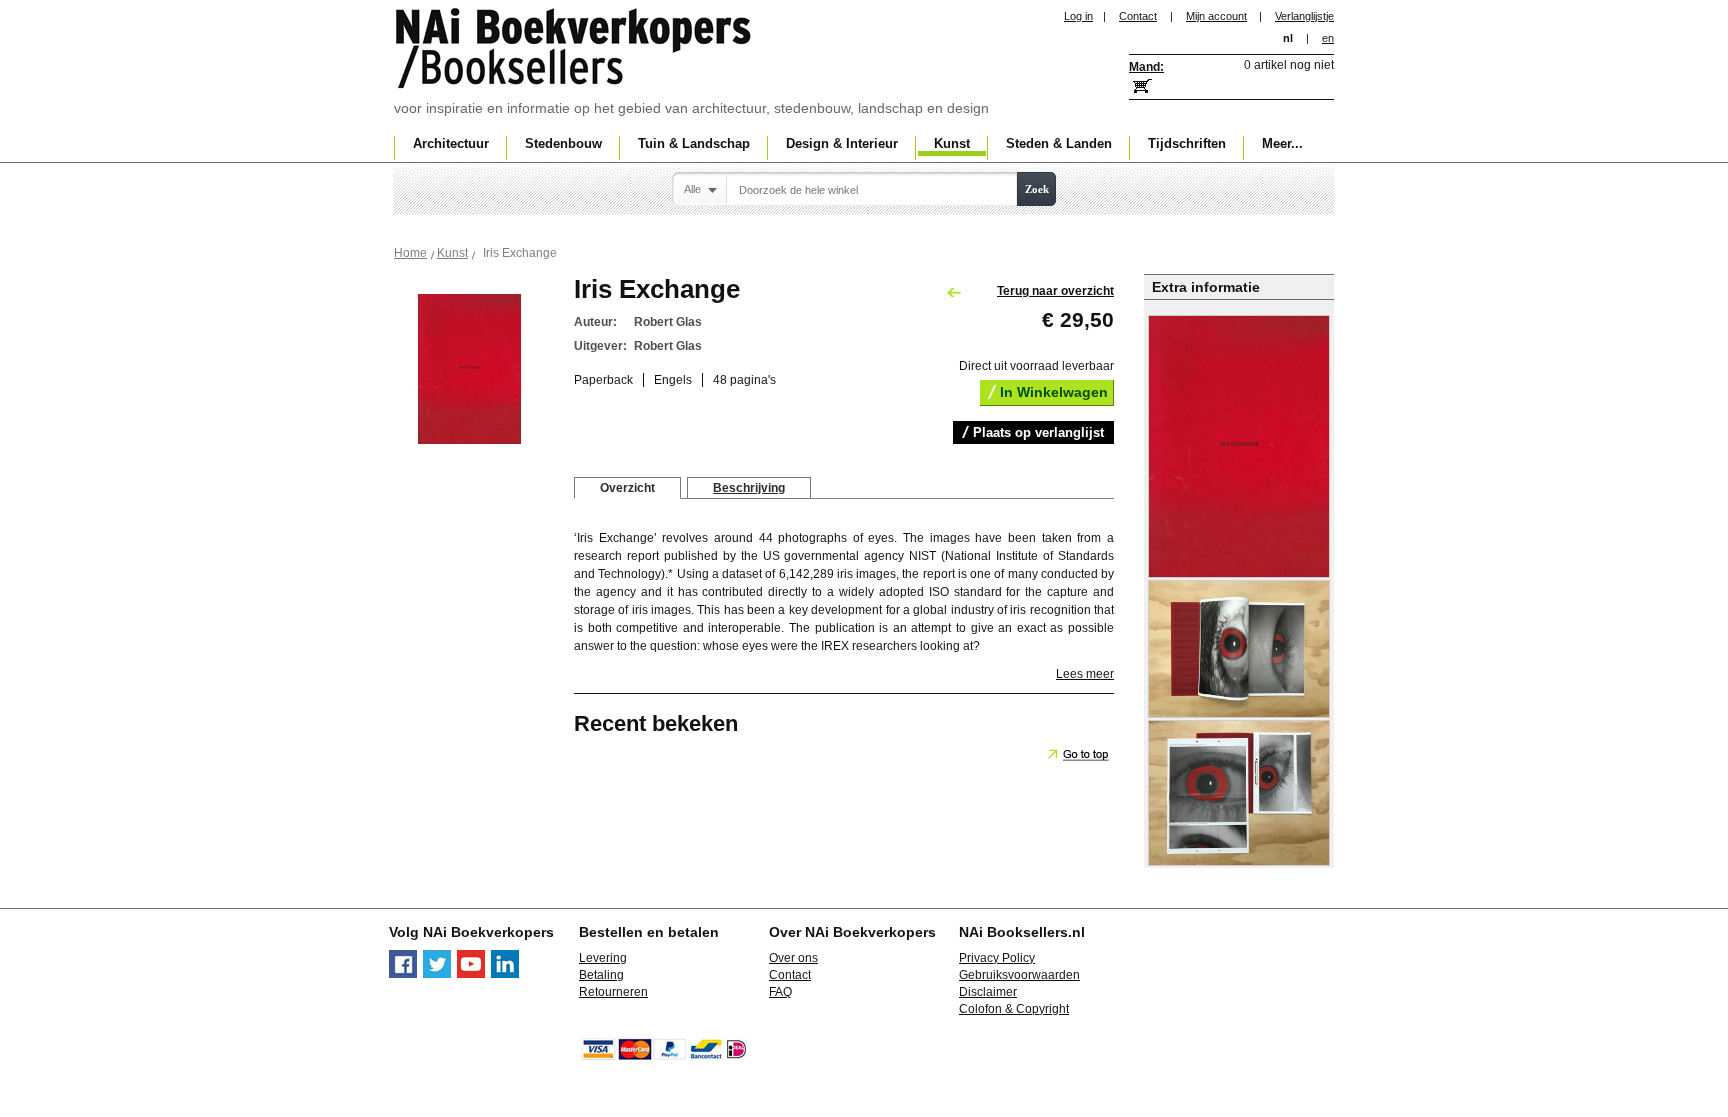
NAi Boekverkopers (575, 50)
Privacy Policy (997, 958)
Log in (1078, 16)
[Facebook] (403, 974)
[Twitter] (437, 974)
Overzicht (627, 488)
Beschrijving (749, 488)
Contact (1138, 16)
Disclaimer (988, 992)
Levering (603, 958)
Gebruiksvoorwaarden (1019, 975)
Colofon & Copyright (1014, 1009)
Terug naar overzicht (1055, 291)
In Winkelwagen (1054, 392)
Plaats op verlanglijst (1038, 432)
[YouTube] (471, 974)
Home (410, 253)
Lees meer (1085, 674)
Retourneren (613, 992)
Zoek (1037, 189)
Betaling (601, 975)
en (1328, 38)
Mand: (1146, 67)
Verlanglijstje (1304, 16)
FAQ (780, 992)
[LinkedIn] (505, 974)
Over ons (793, 958)
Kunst (452, 253)
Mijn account (1216, 16)
